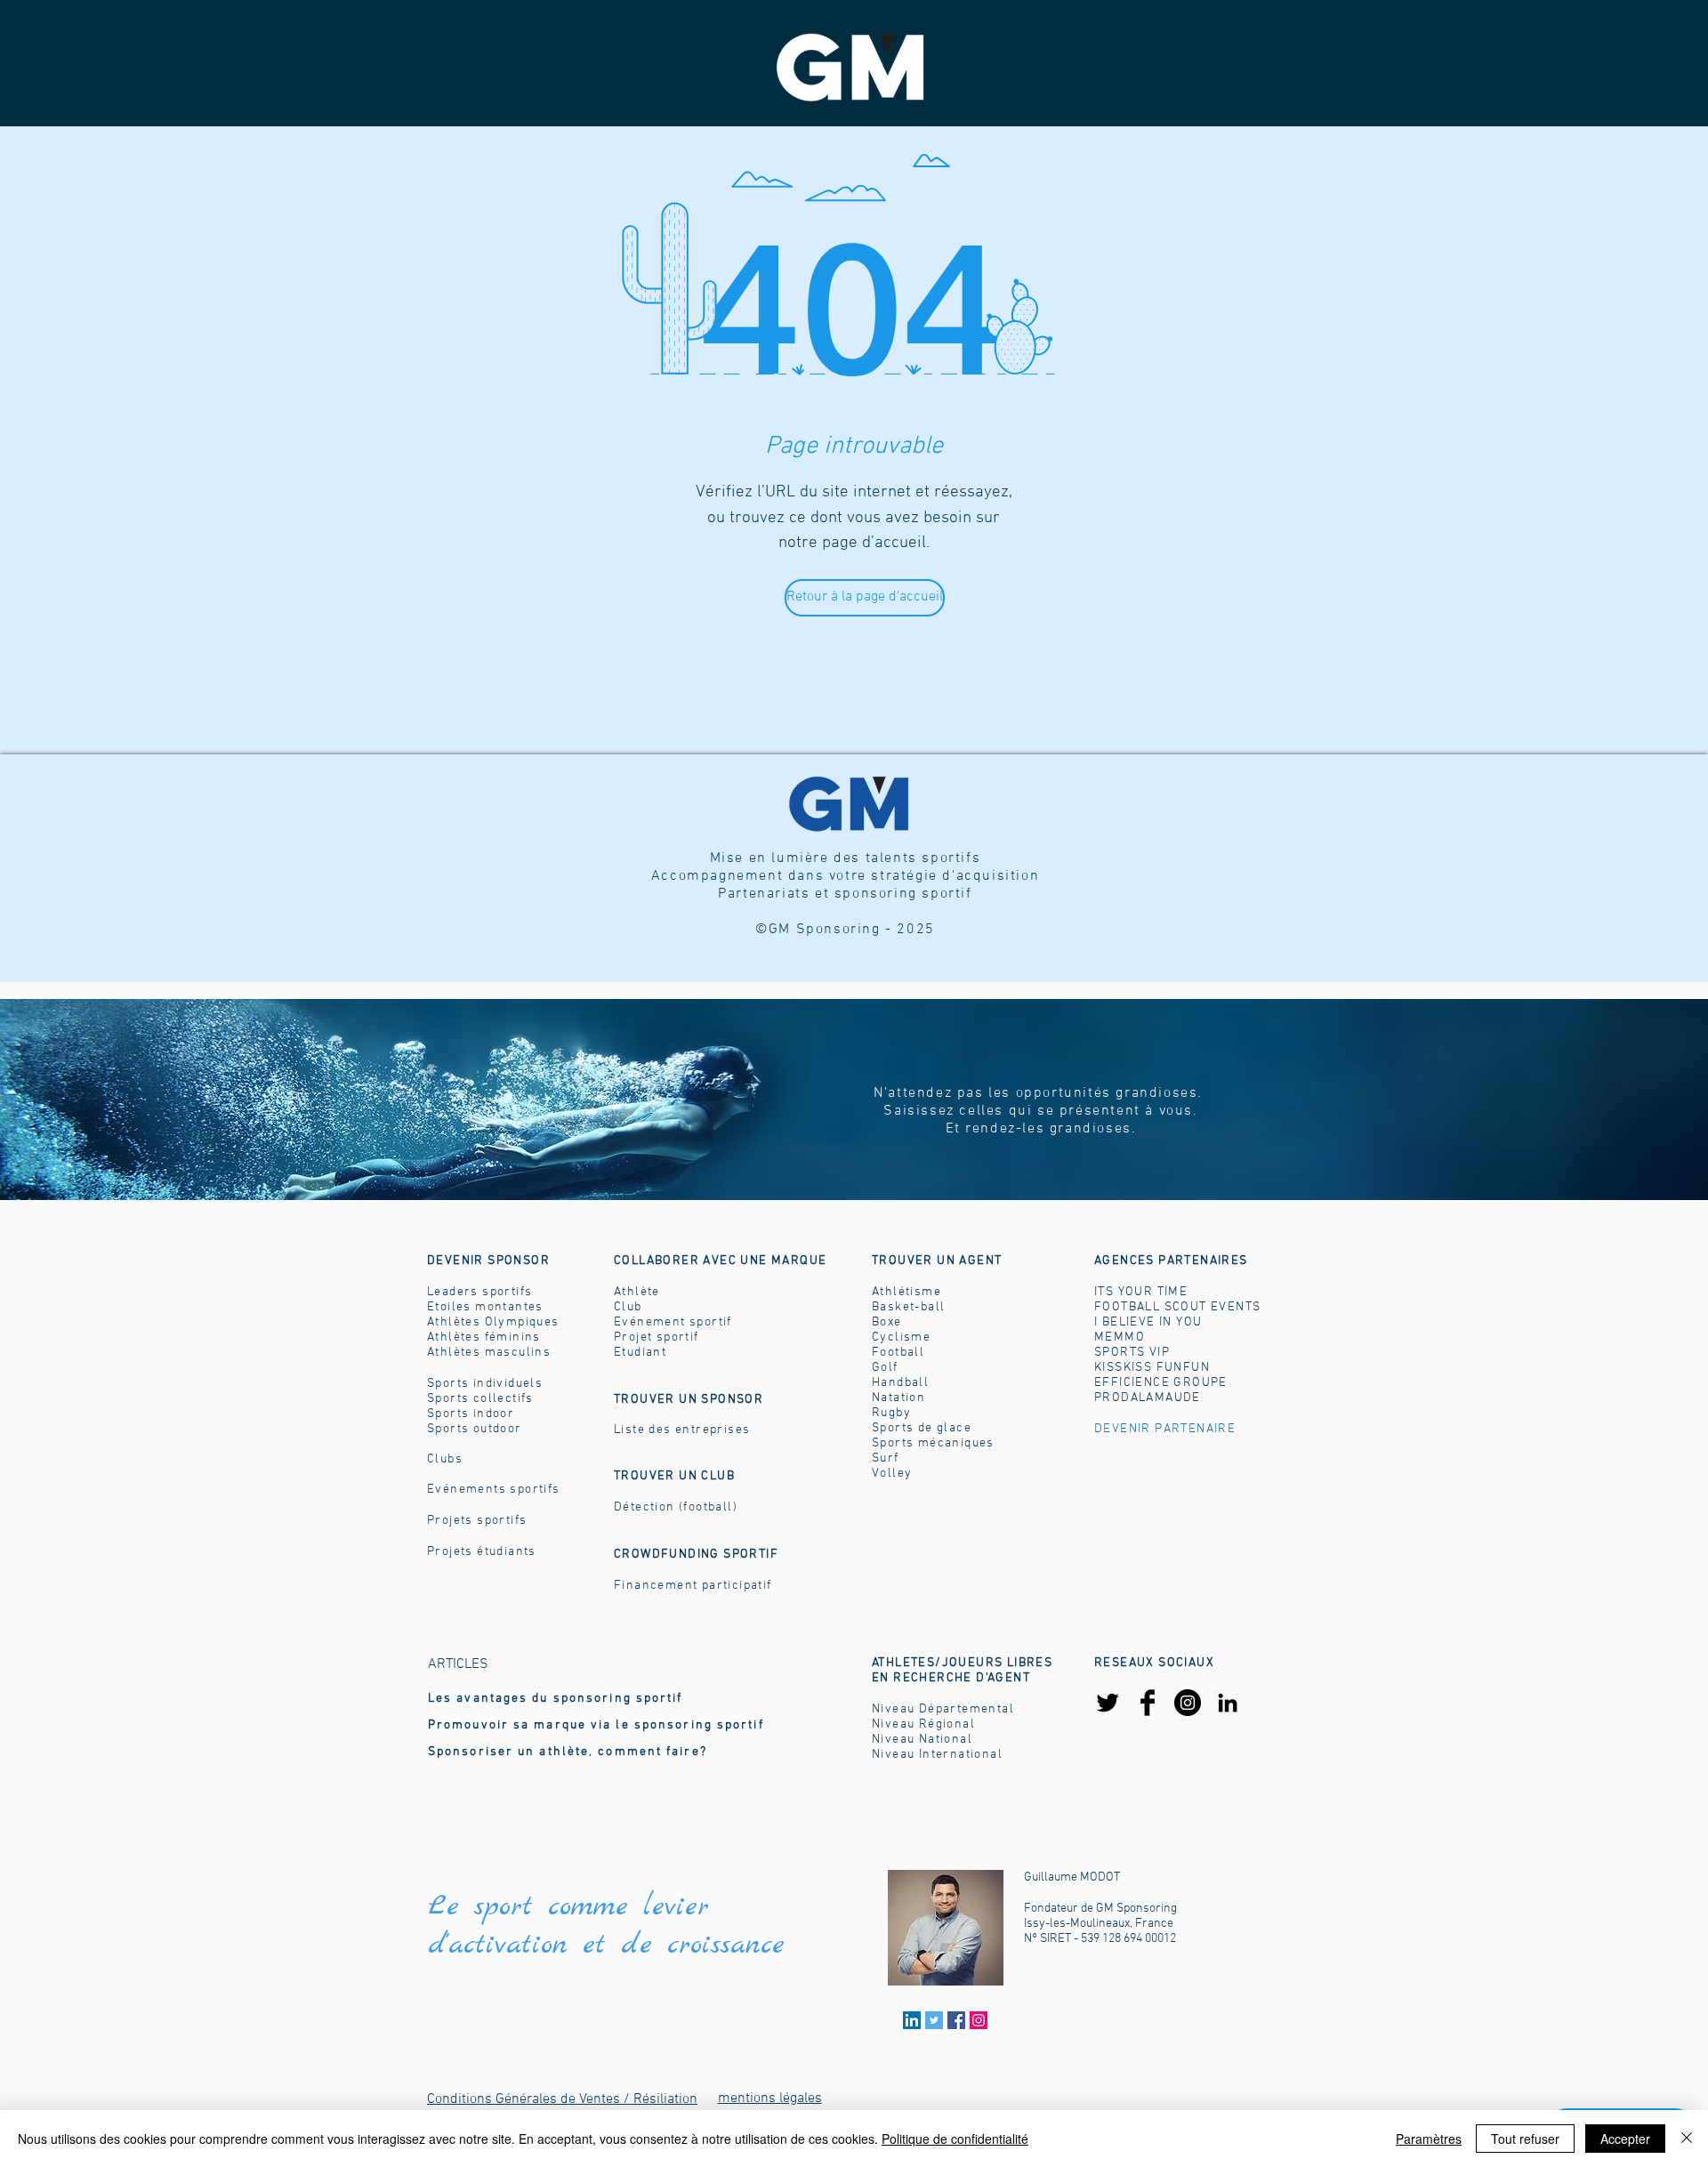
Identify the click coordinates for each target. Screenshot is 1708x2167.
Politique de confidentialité (955, 2139)
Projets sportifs (477, 1521)
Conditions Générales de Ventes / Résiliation (562, 2099)
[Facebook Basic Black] (1148, 1703)
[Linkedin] (912, 2020)
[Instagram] (1188, 1703)
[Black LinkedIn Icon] (1228, 1703)
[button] (937, 1261)
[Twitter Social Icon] (934, 2020)
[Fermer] (1687, 2139)
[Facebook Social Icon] (956, 2020)
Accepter (1625, 2139)
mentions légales (770, 2099)
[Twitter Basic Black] (1108, 1703)
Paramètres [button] (1429, 2139)
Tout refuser (1525, 2139)
